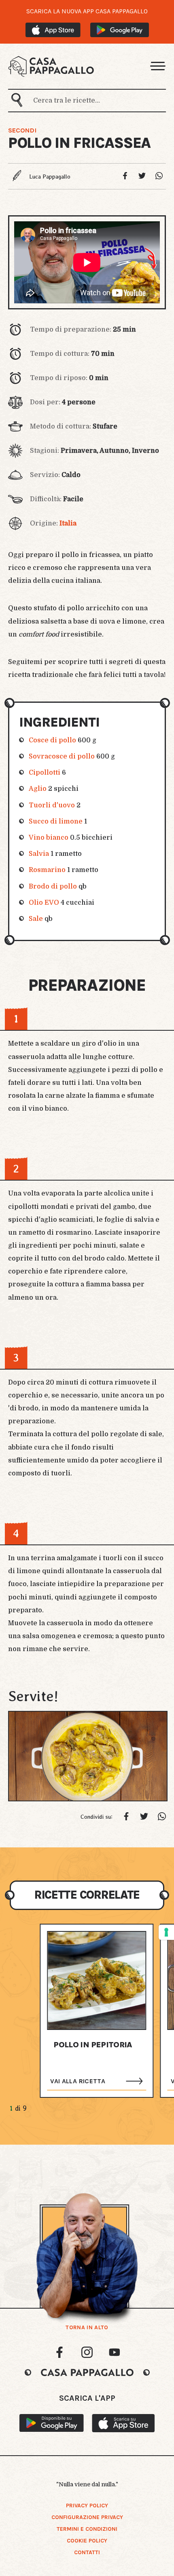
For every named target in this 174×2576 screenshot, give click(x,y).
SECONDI (22, 130)
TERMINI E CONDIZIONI (87, 2529)
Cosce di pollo (52, 740)
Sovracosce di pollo (62, 756)
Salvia (39, 854)
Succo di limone (56, 821)
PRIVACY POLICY (87, 2506)
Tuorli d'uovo (52, 805)
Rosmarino (47, 870)
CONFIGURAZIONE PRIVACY (87, 2517)
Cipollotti (45, 772)
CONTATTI (87, 2552)
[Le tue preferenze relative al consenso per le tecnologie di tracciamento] (166, 1932)
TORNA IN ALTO (87, 2328)
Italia (68, 523)
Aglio (38, 789)
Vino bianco (49, 837)
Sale (36, 919)
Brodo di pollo (53, 886)
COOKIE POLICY (87, 2541)
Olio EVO (44, 902)
